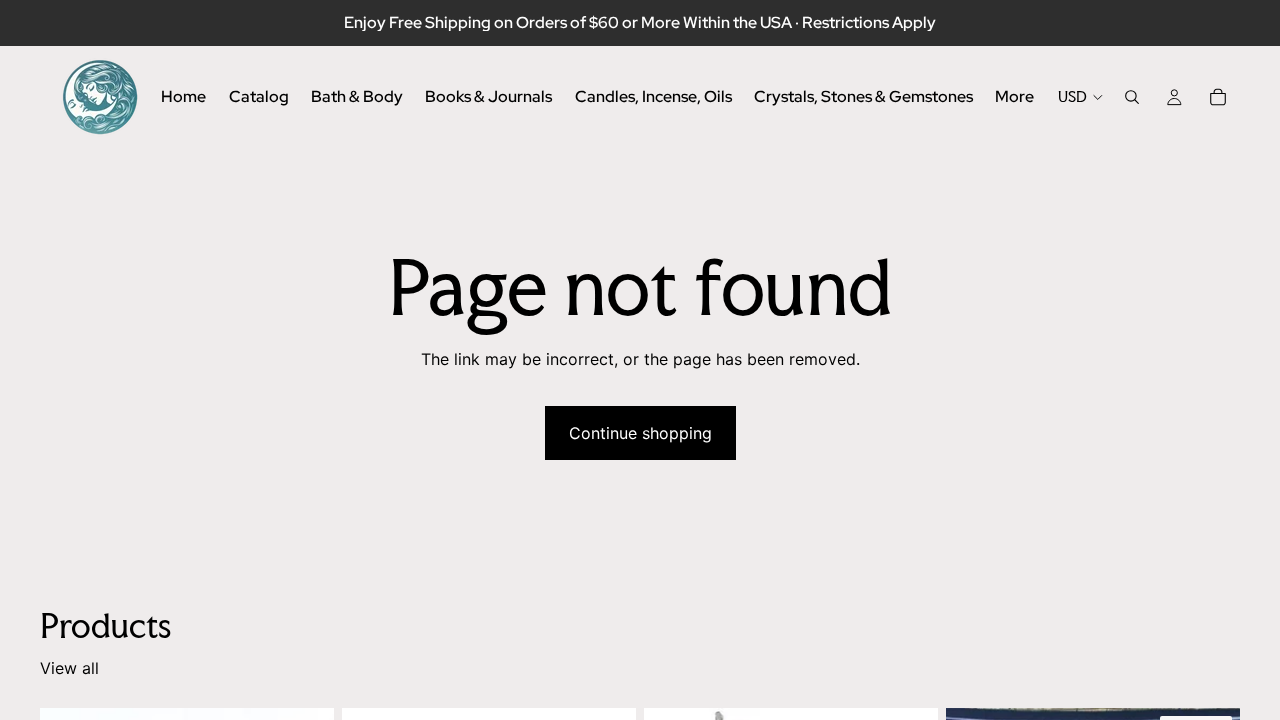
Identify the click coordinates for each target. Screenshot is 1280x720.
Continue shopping (640, 433)
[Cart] (1218, 97)
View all (69, 668)
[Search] (1132, 97)
